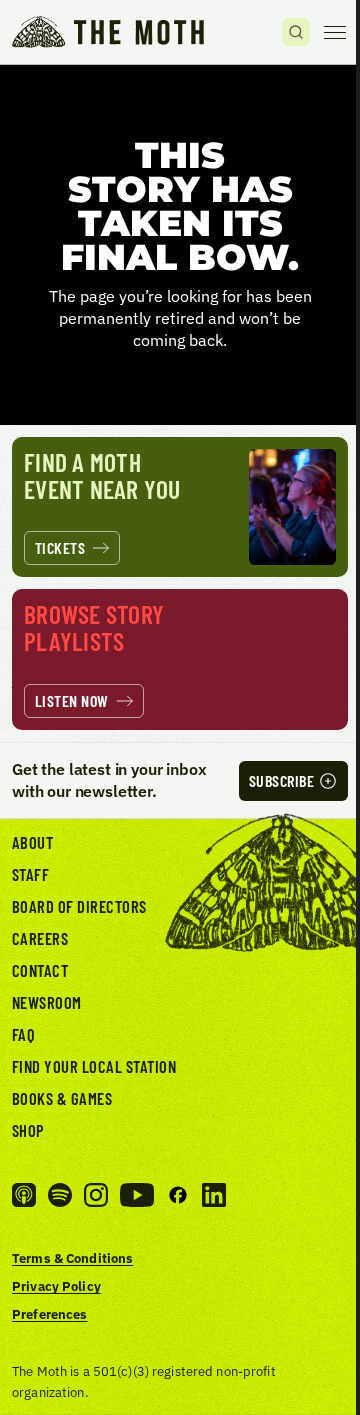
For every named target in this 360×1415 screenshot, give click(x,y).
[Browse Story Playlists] (180, 659)
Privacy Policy (56, 1286)
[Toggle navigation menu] (335, 32)
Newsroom (47, 1002)
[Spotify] (60, 1195)
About (32, 842)
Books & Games (62, 1098)
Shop (28, 1130)
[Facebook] (178, 1195)
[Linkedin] (214, 1195)
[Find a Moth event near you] (180, 507)
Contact (40, 970)
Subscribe (281, 780)
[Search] (296, 32)
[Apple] (24, 1195)
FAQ (24, 1034)
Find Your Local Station (94, 1066)
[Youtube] (137, 1195)
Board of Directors (79, 906)
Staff (30, 874)
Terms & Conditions (72, 1258)
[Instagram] (96, 1195)
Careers (40, 938)
